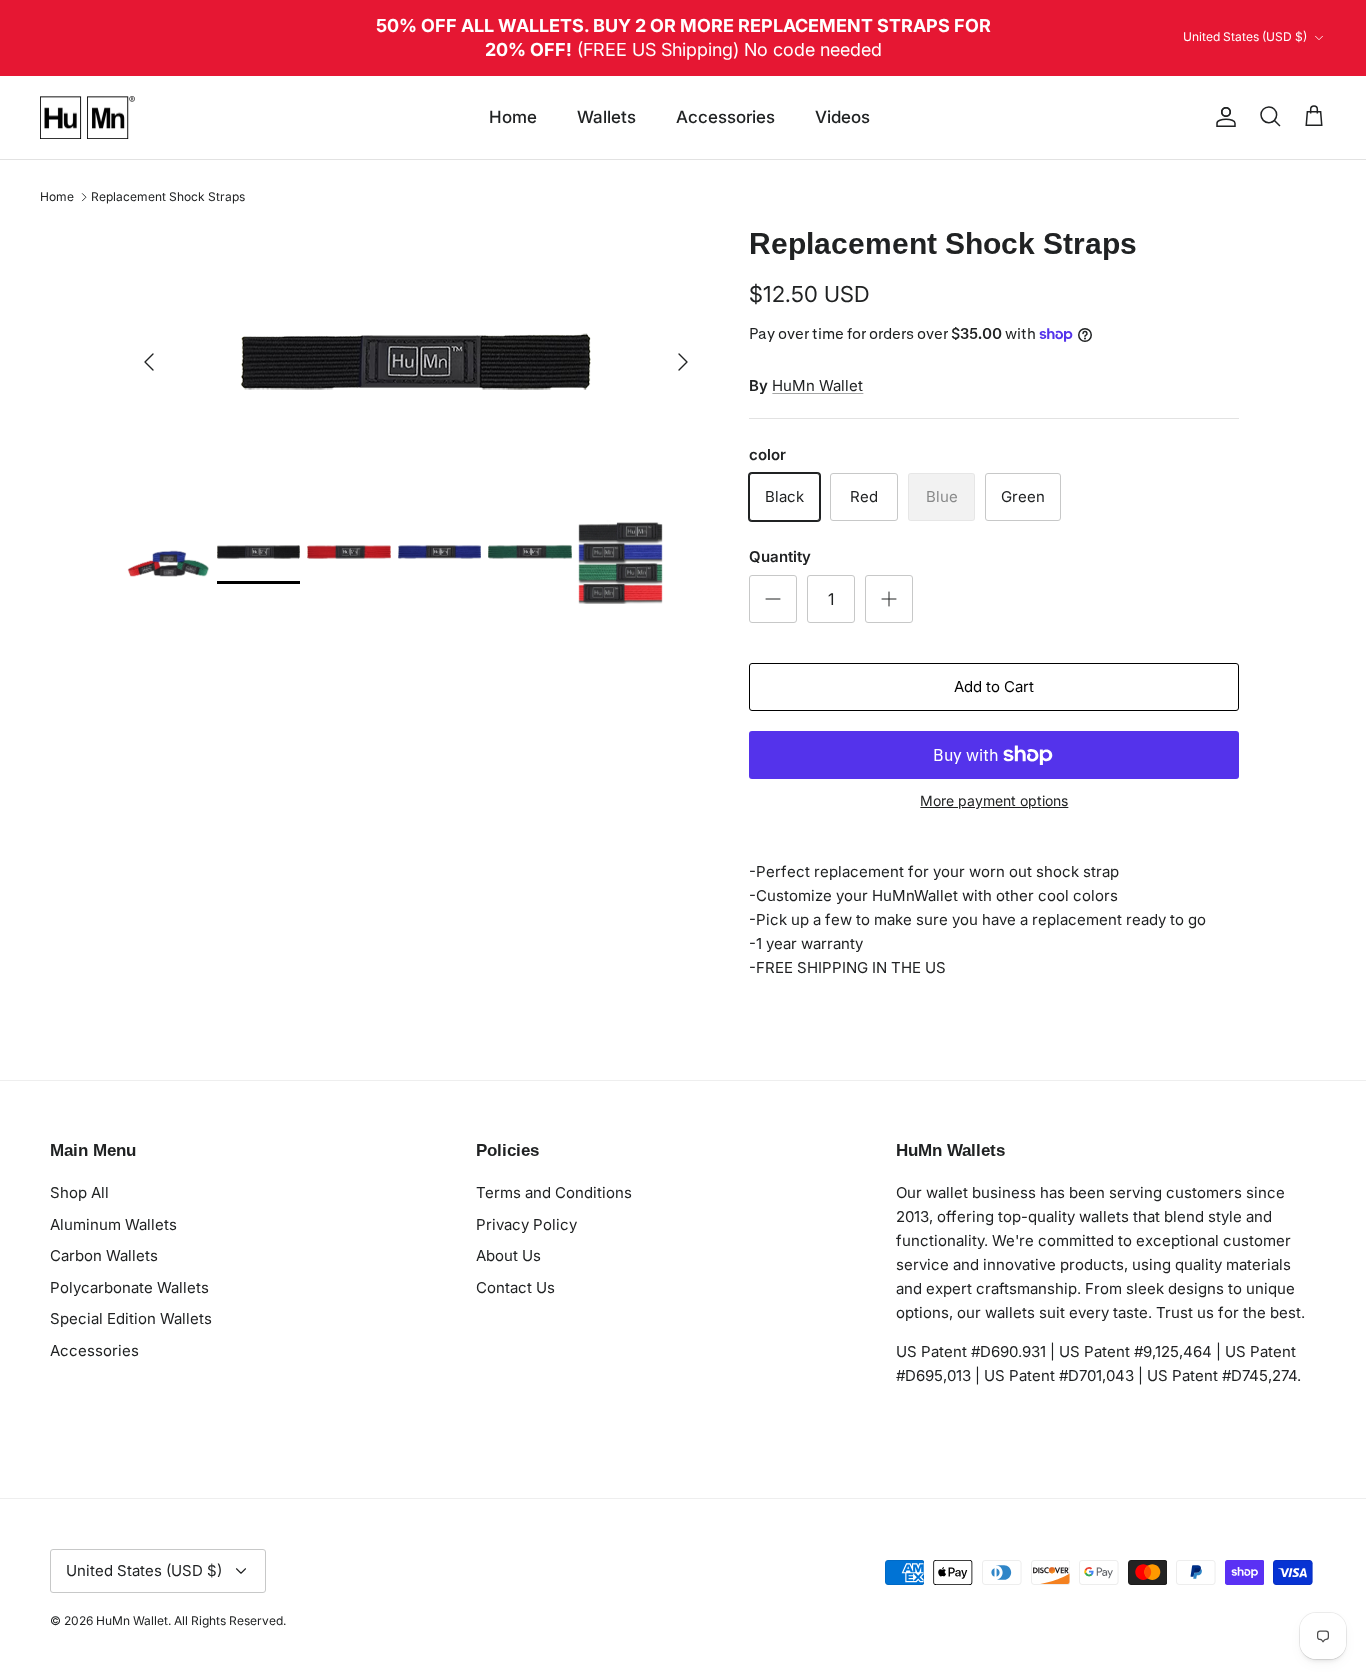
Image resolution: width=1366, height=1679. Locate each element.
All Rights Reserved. (230, 1620)
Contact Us (515, 1287)
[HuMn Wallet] (87, 118)
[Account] (1222, 117)
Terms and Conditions (554, 1192)
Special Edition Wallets (131, 1318)
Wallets (606, 117)
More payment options (994, 801)
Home (513, 117)
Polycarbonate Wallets (129, 1287)
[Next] (683, 362)
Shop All (79, 1192)
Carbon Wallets (104, 1255)
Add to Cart (994, 686)
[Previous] (149, 362)
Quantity (780, 556)
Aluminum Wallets (113, 1224)
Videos (842, 117)
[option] (416, 362)
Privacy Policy (526, 1224)
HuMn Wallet (817, 385)
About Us (508, 1255)
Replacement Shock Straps (168, 196)
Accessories (725, 117)
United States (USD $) (1245, 36)
